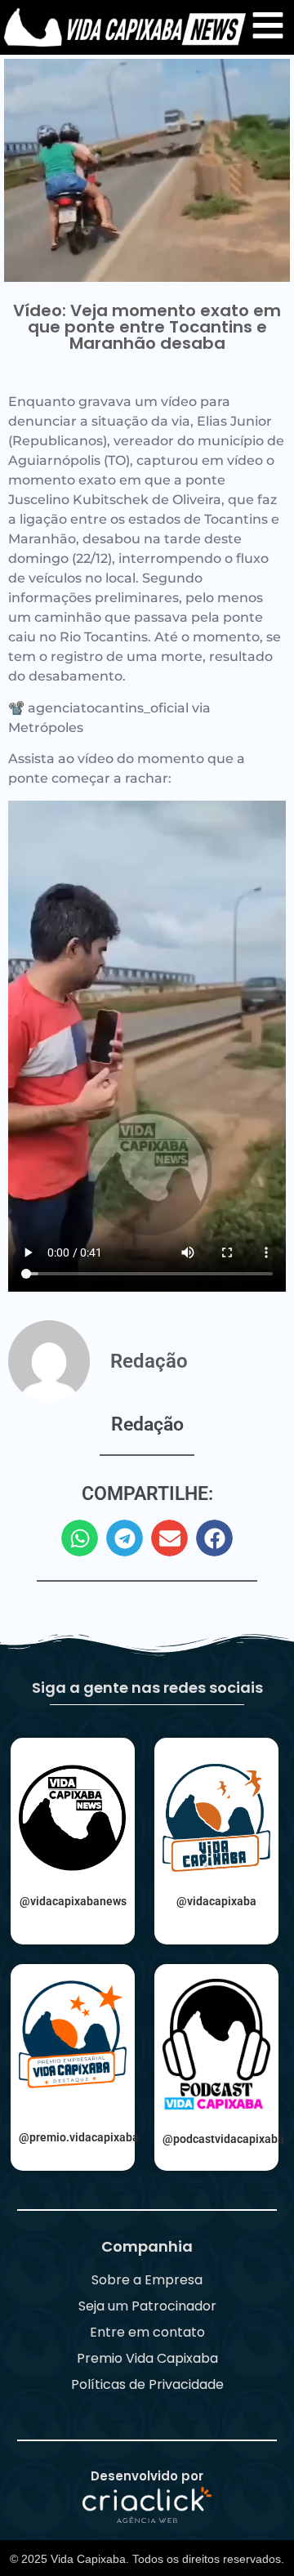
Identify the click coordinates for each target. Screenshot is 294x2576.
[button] (80, 1538)
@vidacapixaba (216, 1901)
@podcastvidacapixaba (223, 2139)
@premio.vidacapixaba (79, 2137)
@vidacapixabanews (73, 1901)
